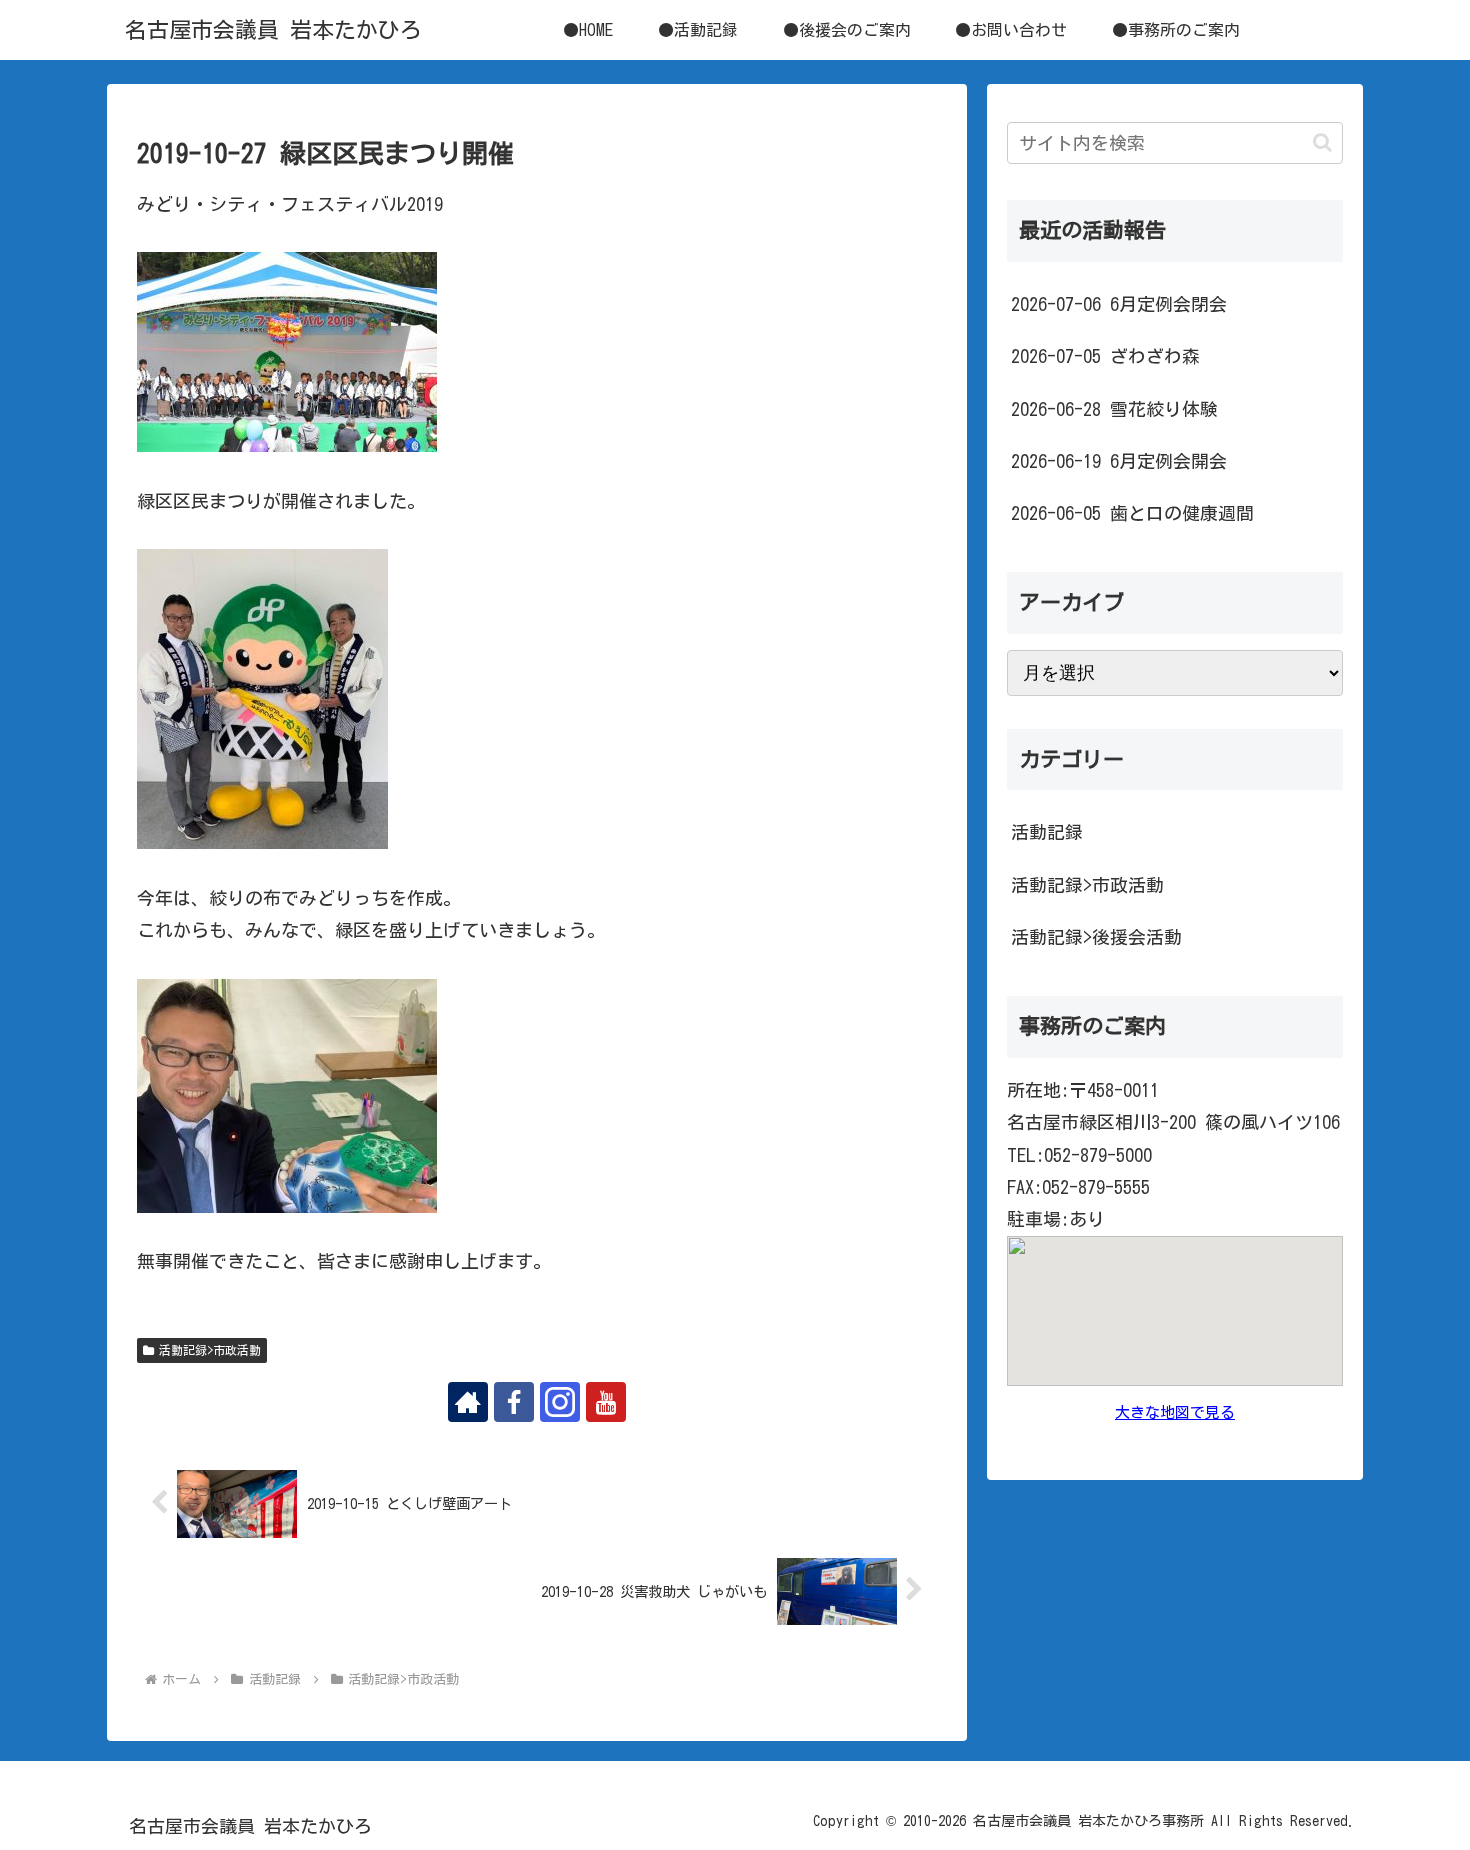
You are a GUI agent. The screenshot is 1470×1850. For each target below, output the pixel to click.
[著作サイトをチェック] (468, 1402)
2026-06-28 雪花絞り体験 (1114, 409)
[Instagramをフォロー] (560, 1402)
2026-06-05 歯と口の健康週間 (1132, 513)
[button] (1322, 142)
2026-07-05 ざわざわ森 (1105, 356)
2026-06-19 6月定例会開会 (1119, 461)
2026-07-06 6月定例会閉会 (1119, 304)
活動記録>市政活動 (210, 1350)
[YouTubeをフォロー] (606, 1402)
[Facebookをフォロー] (514, 1402)
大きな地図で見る (1175, 1412)
